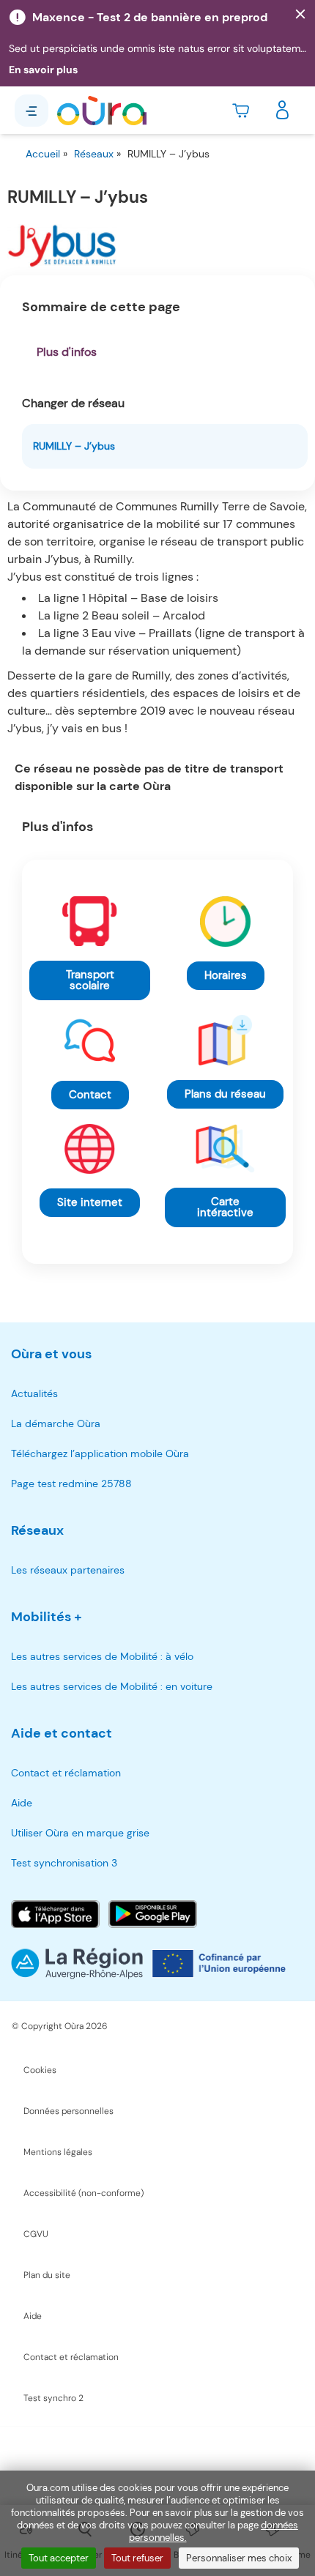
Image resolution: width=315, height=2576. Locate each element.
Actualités (34, 1393)
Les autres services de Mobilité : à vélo (102, 1656)
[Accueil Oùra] (102, 111)
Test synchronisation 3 (64, 1863)
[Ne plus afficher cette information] (300, 15)
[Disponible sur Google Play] (153, 1914)
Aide (22, 1803)
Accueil (43, 154)
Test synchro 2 (53, 2398)
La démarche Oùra (56, 1423)
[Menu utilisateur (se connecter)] (282, 111)
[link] (90, 980)
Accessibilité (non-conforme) (84, 2193)
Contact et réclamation (66, 1773)
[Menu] (31, 111)
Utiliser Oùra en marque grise (80, 1833)
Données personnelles (68, 2111)
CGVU (36, 2234)
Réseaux (94, 154)
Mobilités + (47, 1617)
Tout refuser (137, 2558)
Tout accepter (59, 2558)
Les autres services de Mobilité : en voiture (112, 1686)
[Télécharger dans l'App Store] (55, 1914)
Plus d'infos (67, 352)
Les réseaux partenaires (68, 1570)
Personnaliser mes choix (239, 2558)
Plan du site (47, 2275)
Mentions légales (58, 2152)
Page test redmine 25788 (71, 1484)
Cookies (40, 2070)
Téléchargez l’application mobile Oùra (100, 1453)
